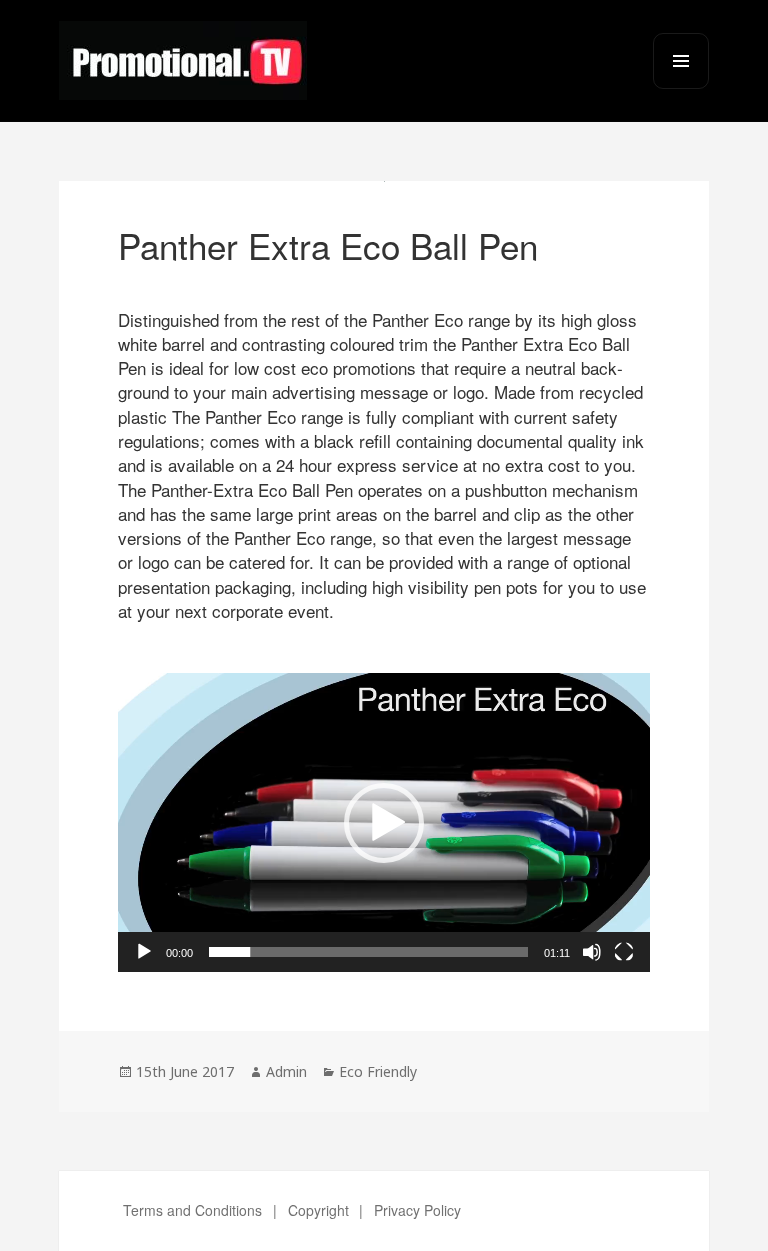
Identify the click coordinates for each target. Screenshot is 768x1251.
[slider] (368, 952)
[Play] (144, 952)
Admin (286, 1071)
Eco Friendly (378, 1071)
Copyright (318, 1210)
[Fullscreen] (624, 952)
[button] (384, 823)
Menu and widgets (681, 88)
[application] (384, 822)
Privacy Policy (417, 1210)
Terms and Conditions (192, 1210)
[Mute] (592, 952)
